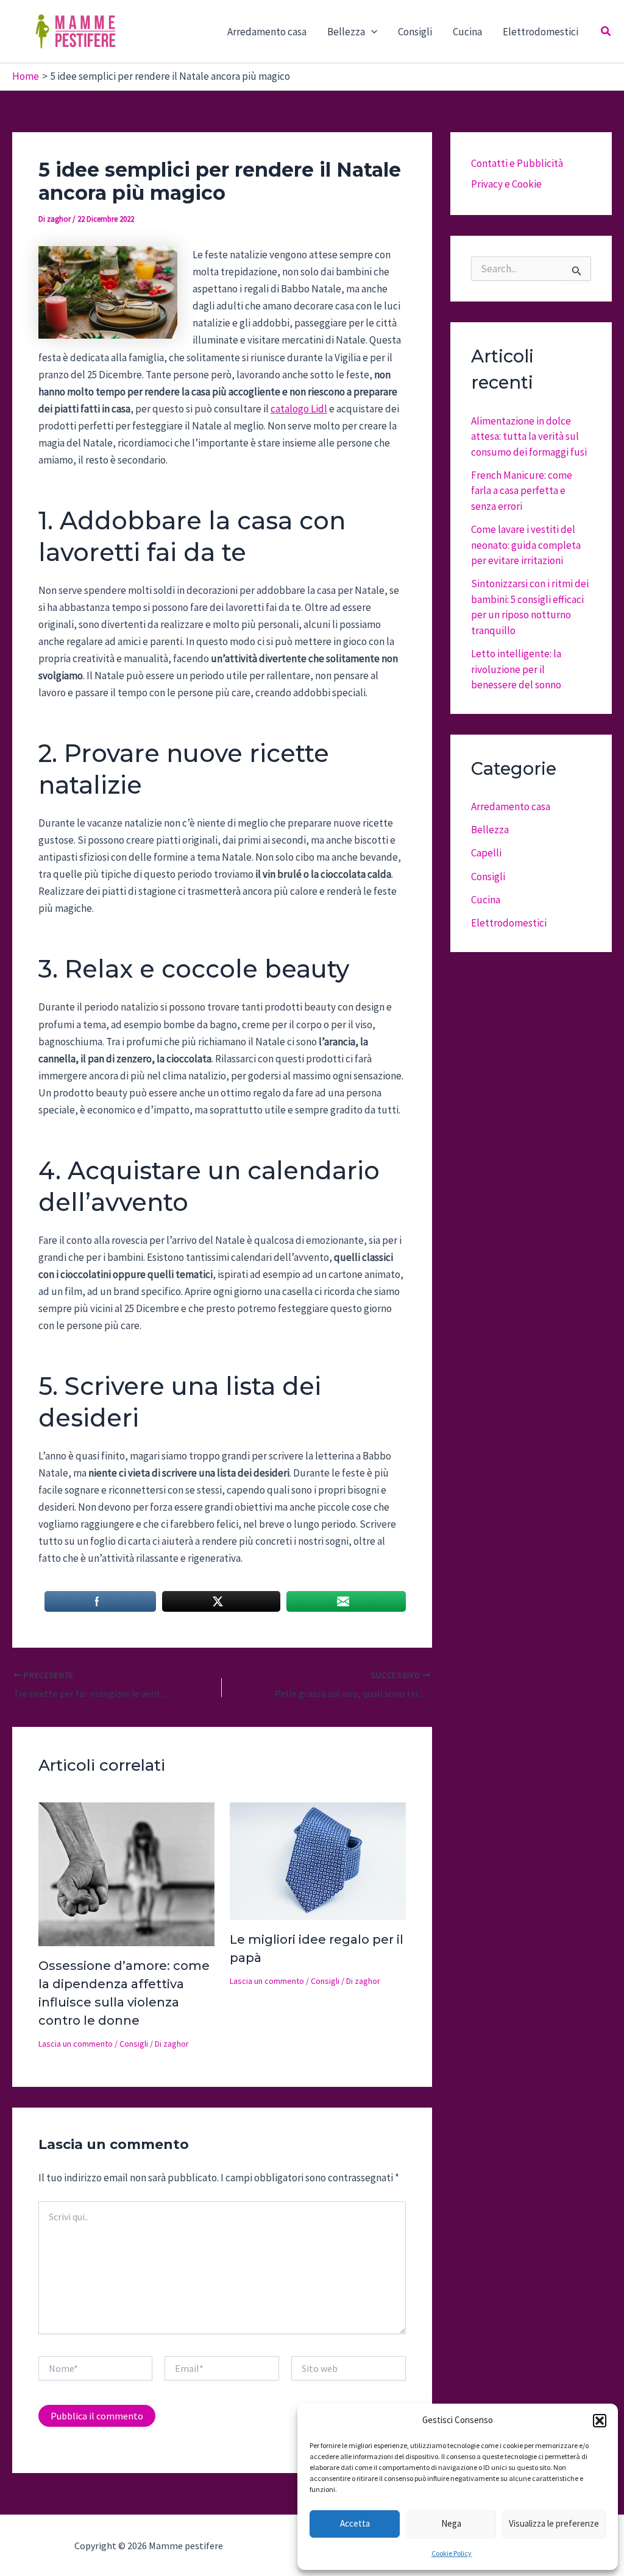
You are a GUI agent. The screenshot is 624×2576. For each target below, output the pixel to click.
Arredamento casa (267, 32)
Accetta (355, 2523)
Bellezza (490, 830)
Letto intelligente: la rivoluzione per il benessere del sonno (516, 669)
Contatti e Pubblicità (517, 163)
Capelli (486, 853)
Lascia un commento (76, 2044)
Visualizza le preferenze (554, 2523)
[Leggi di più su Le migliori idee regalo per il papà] (318, 1860)
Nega (451, 2523)
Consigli (415, 32)
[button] (600, 2421)
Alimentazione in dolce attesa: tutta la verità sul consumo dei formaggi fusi (529, 436)
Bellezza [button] (346, 32)
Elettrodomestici (541, 32)
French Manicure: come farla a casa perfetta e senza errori (522, 491)
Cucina (467, 32)
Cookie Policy (452, 2553)
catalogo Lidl (299, 409)
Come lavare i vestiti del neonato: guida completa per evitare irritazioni (526, 545)
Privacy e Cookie (506, 184)
